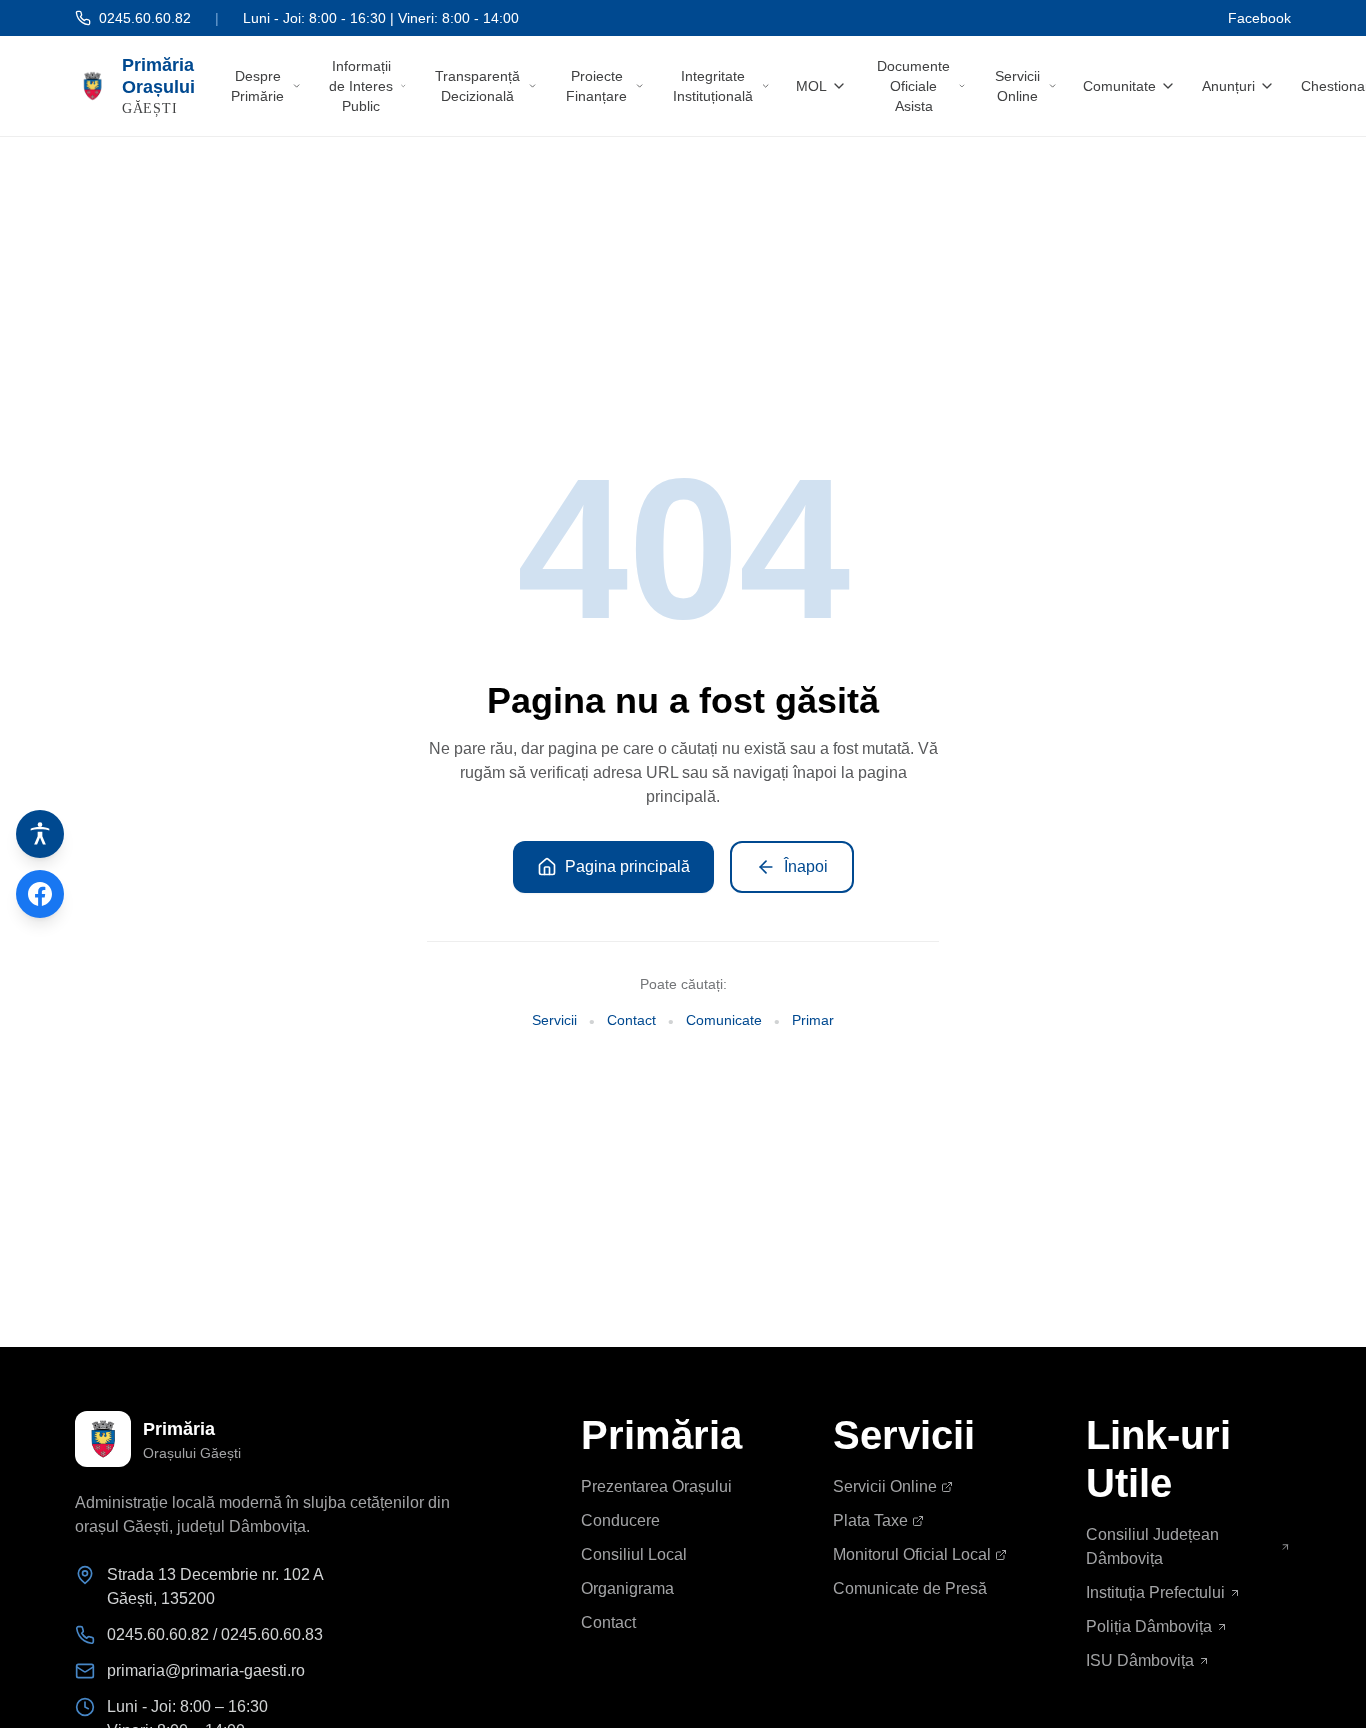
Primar (813, 1020)
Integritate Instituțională (713, 86)
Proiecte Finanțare (596, 86)
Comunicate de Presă (910, 1588)
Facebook (1259, 18)
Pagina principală (627, 866)
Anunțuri (1228, 86)
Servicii (554, 1020)
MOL (811, 86)
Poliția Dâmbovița (1149, 1626)
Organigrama (627, 1588)
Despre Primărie (257, 86)
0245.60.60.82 (145, 18)
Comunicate (724, 1020)
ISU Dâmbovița (1140, 1660)
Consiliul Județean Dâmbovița (1152, 1546)
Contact (631, 1020)
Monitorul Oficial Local (912, 1554)
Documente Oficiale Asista (913, 86)
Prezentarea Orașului (656, 1486)
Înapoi (806, 866)
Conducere (620, 1520)
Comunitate (1119, 86)
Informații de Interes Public (361, 86)
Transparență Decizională (477, 86)
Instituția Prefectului (1155, 1592)
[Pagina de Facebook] (40, 894)
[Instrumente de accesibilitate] (40, 834)
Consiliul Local (634, 1554)
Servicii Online (1017, 86)
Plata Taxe (870, 1520)
